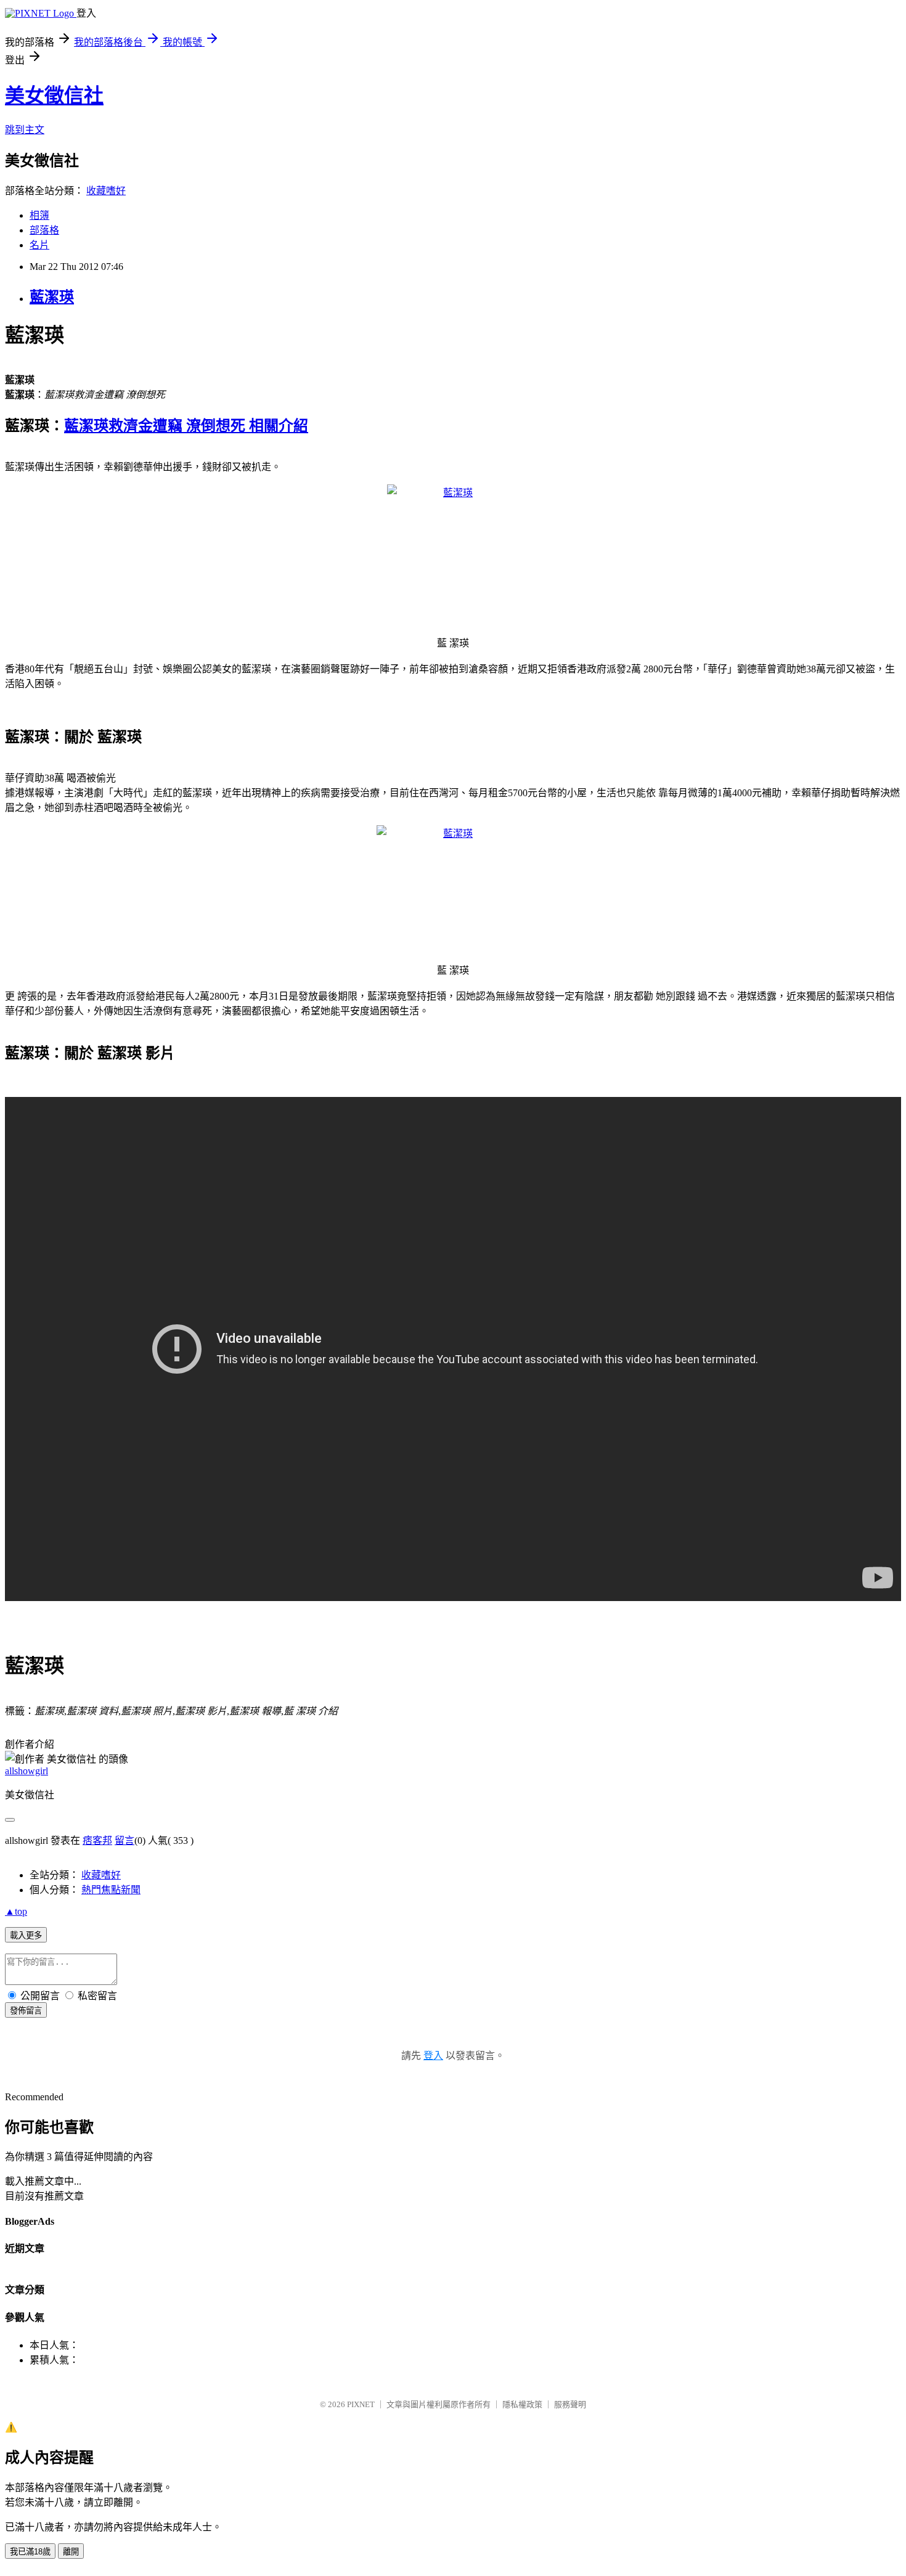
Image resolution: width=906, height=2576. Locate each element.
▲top (16, 1911)
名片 (39, 245)
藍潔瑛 (52, 297)
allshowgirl (27, 1771)
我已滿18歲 (30, 2552)
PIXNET (361, 2404)
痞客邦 (97, 1840)
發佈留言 (26, 2011)
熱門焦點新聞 (111, 1890)
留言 (124, 1840)
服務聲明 (570, 2404)
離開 (71, 2552)
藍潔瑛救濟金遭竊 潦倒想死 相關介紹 (186, 426)
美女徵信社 (54, 96)
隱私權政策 (522, 2404)
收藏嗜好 (106, 191)
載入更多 (26, 1935)
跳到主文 (25, 130)
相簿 (39, 215)
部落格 (44, 230)
